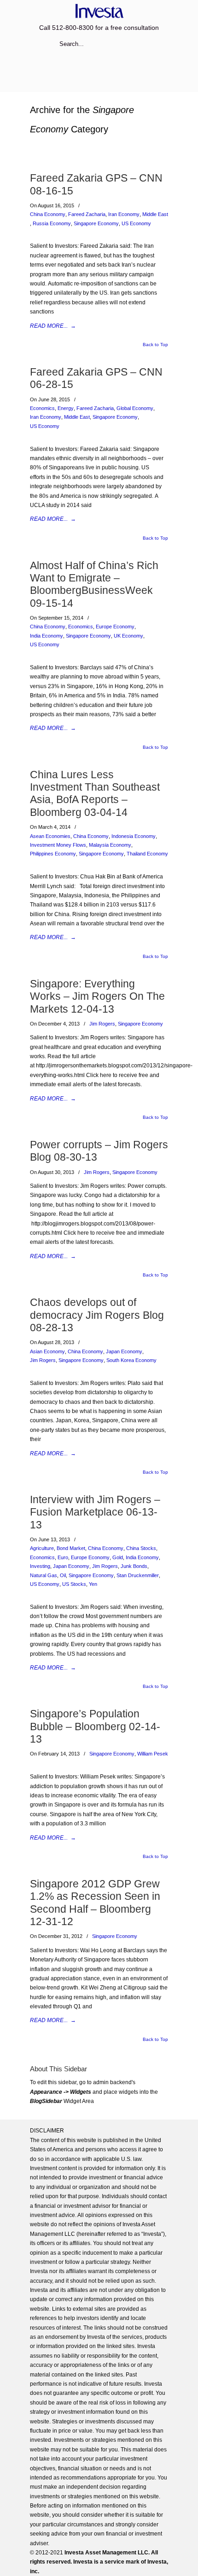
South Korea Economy (131, 1360)
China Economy (48, 214)
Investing (40, 1566)
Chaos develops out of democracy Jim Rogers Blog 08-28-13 (97, 1315)
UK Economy (128, 636)
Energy (66, 408)
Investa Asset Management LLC (99, 11)
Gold (118, 1557)
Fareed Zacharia (87, 214)
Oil (63, 1575)
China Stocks (141, 1548)
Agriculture (42, 1548)
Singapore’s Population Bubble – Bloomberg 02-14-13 (95, 1726)
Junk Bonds (134, 1566)
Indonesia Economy (134, 836)
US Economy (136, 223)
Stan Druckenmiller (138, 1575)
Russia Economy (52, 223)
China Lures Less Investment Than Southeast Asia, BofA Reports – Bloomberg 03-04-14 (95, 793)
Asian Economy (47, 1351)
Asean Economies (50, 836)
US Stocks (74, 1584)
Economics (42, 408)
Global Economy (135, 408)
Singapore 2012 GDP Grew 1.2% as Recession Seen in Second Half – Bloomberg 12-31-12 (95, 1903)
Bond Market (71, 1548)
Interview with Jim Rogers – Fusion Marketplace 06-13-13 (95, 1512)
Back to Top (155, 345)
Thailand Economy (147, 854)
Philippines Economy (53, 854)
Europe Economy (115, 627)
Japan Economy (124, 1351)
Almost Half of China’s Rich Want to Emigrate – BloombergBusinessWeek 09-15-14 (94, 584)
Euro (63, 1557)
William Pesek (153, 1754)
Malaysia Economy (110, 845)
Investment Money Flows (58, 845)
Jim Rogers (102, 1024)
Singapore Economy (96, 223)
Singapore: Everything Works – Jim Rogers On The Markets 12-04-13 (97, 996)
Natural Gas (44, 1575)
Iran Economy (124, 214)
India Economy (47, 636)
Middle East (155, 214)
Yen (93, 1584)
